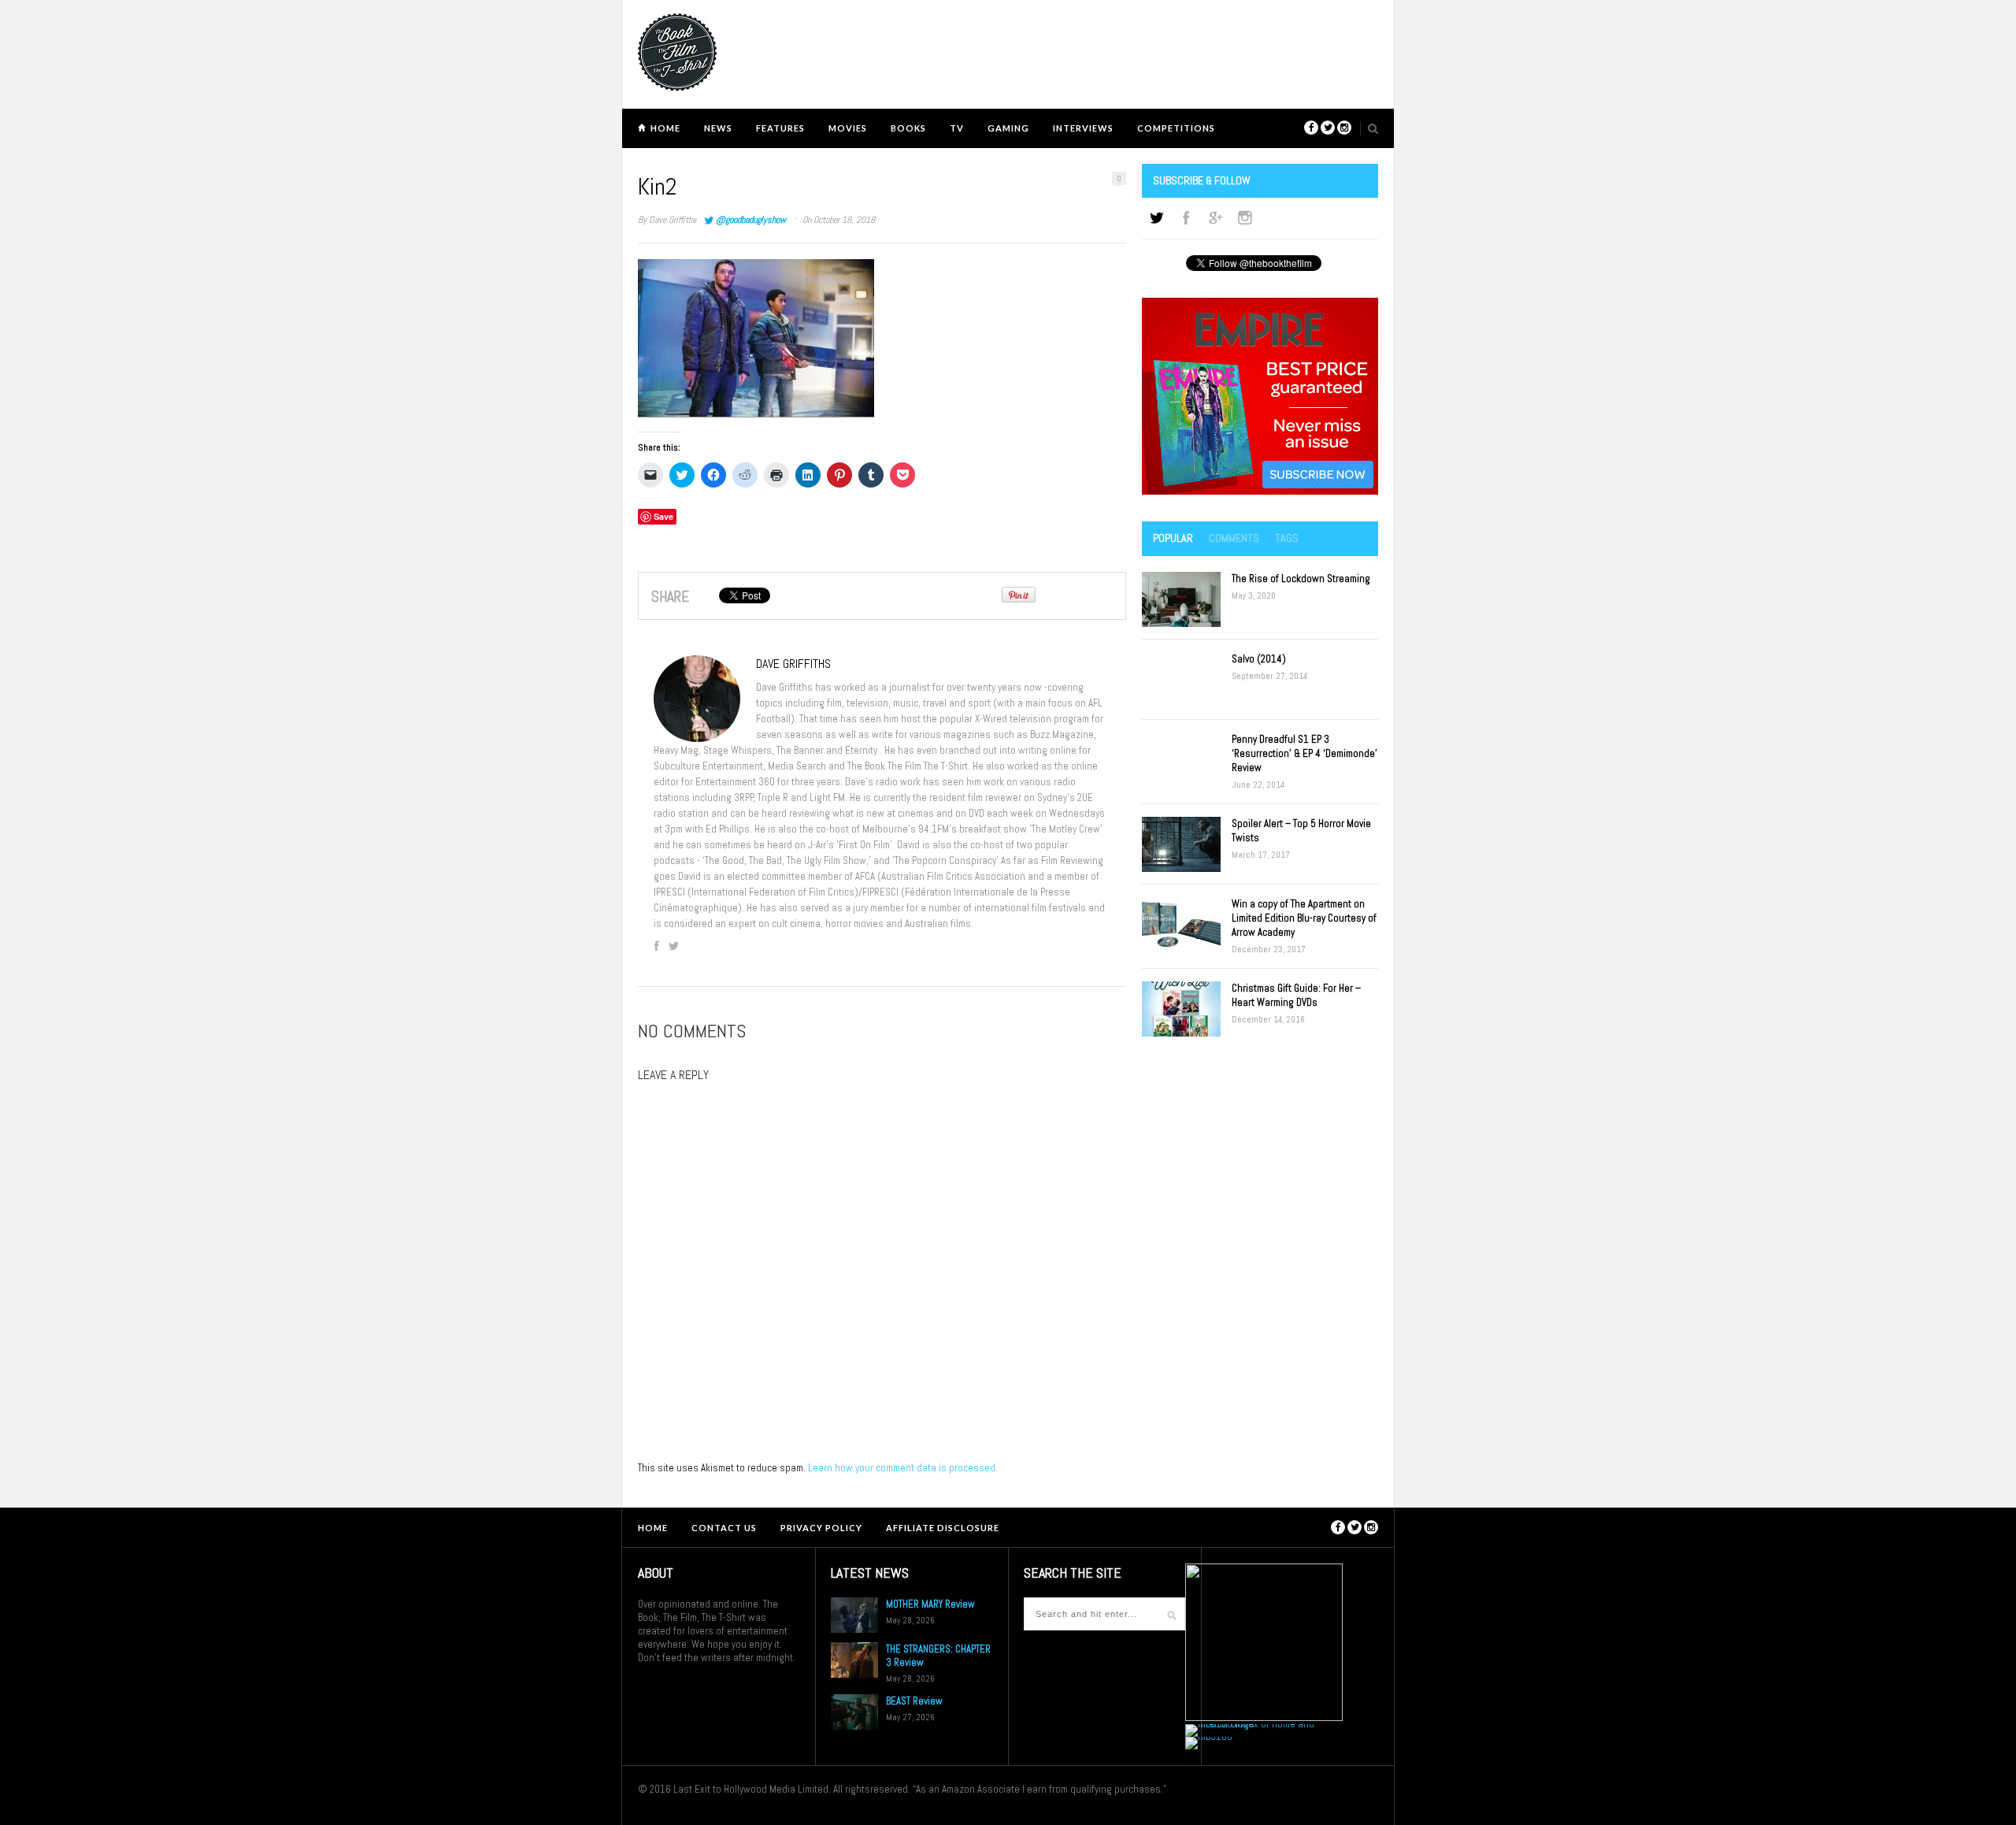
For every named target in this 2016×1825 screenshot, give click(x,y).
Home (665, 128)
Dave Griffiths (673, 220)
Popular (1173, 538)
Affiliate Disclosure (943, 1528)
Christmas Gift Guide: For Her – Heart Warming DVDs (1296, 995)
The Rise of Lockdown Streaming (1301, 579)
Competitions (1176, 128)
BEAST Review (914, 1701)
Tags (1287, 538)
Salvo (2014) (1259, 659)
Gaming (1008, 128)
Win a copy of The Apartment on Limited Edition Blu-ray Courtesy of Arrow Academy (1304, 918)
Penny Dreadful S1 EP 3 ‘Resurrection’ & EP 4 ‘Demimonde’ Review (1304, 753)
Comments (1234, 538)
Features (780, 128)
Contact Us (724, 1528)
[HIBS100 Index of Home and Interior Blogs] (1250, 1724)
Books (908, 128)
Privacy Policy (821, 1528)
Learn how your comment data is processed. (903, 1468)
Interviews (1083, 128)
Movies (848, 128)
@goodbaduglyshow (751, 220)
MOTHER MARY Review (930, 1604)
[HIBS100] (1209, 1736)
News (718, 128)
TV (957, 128)
